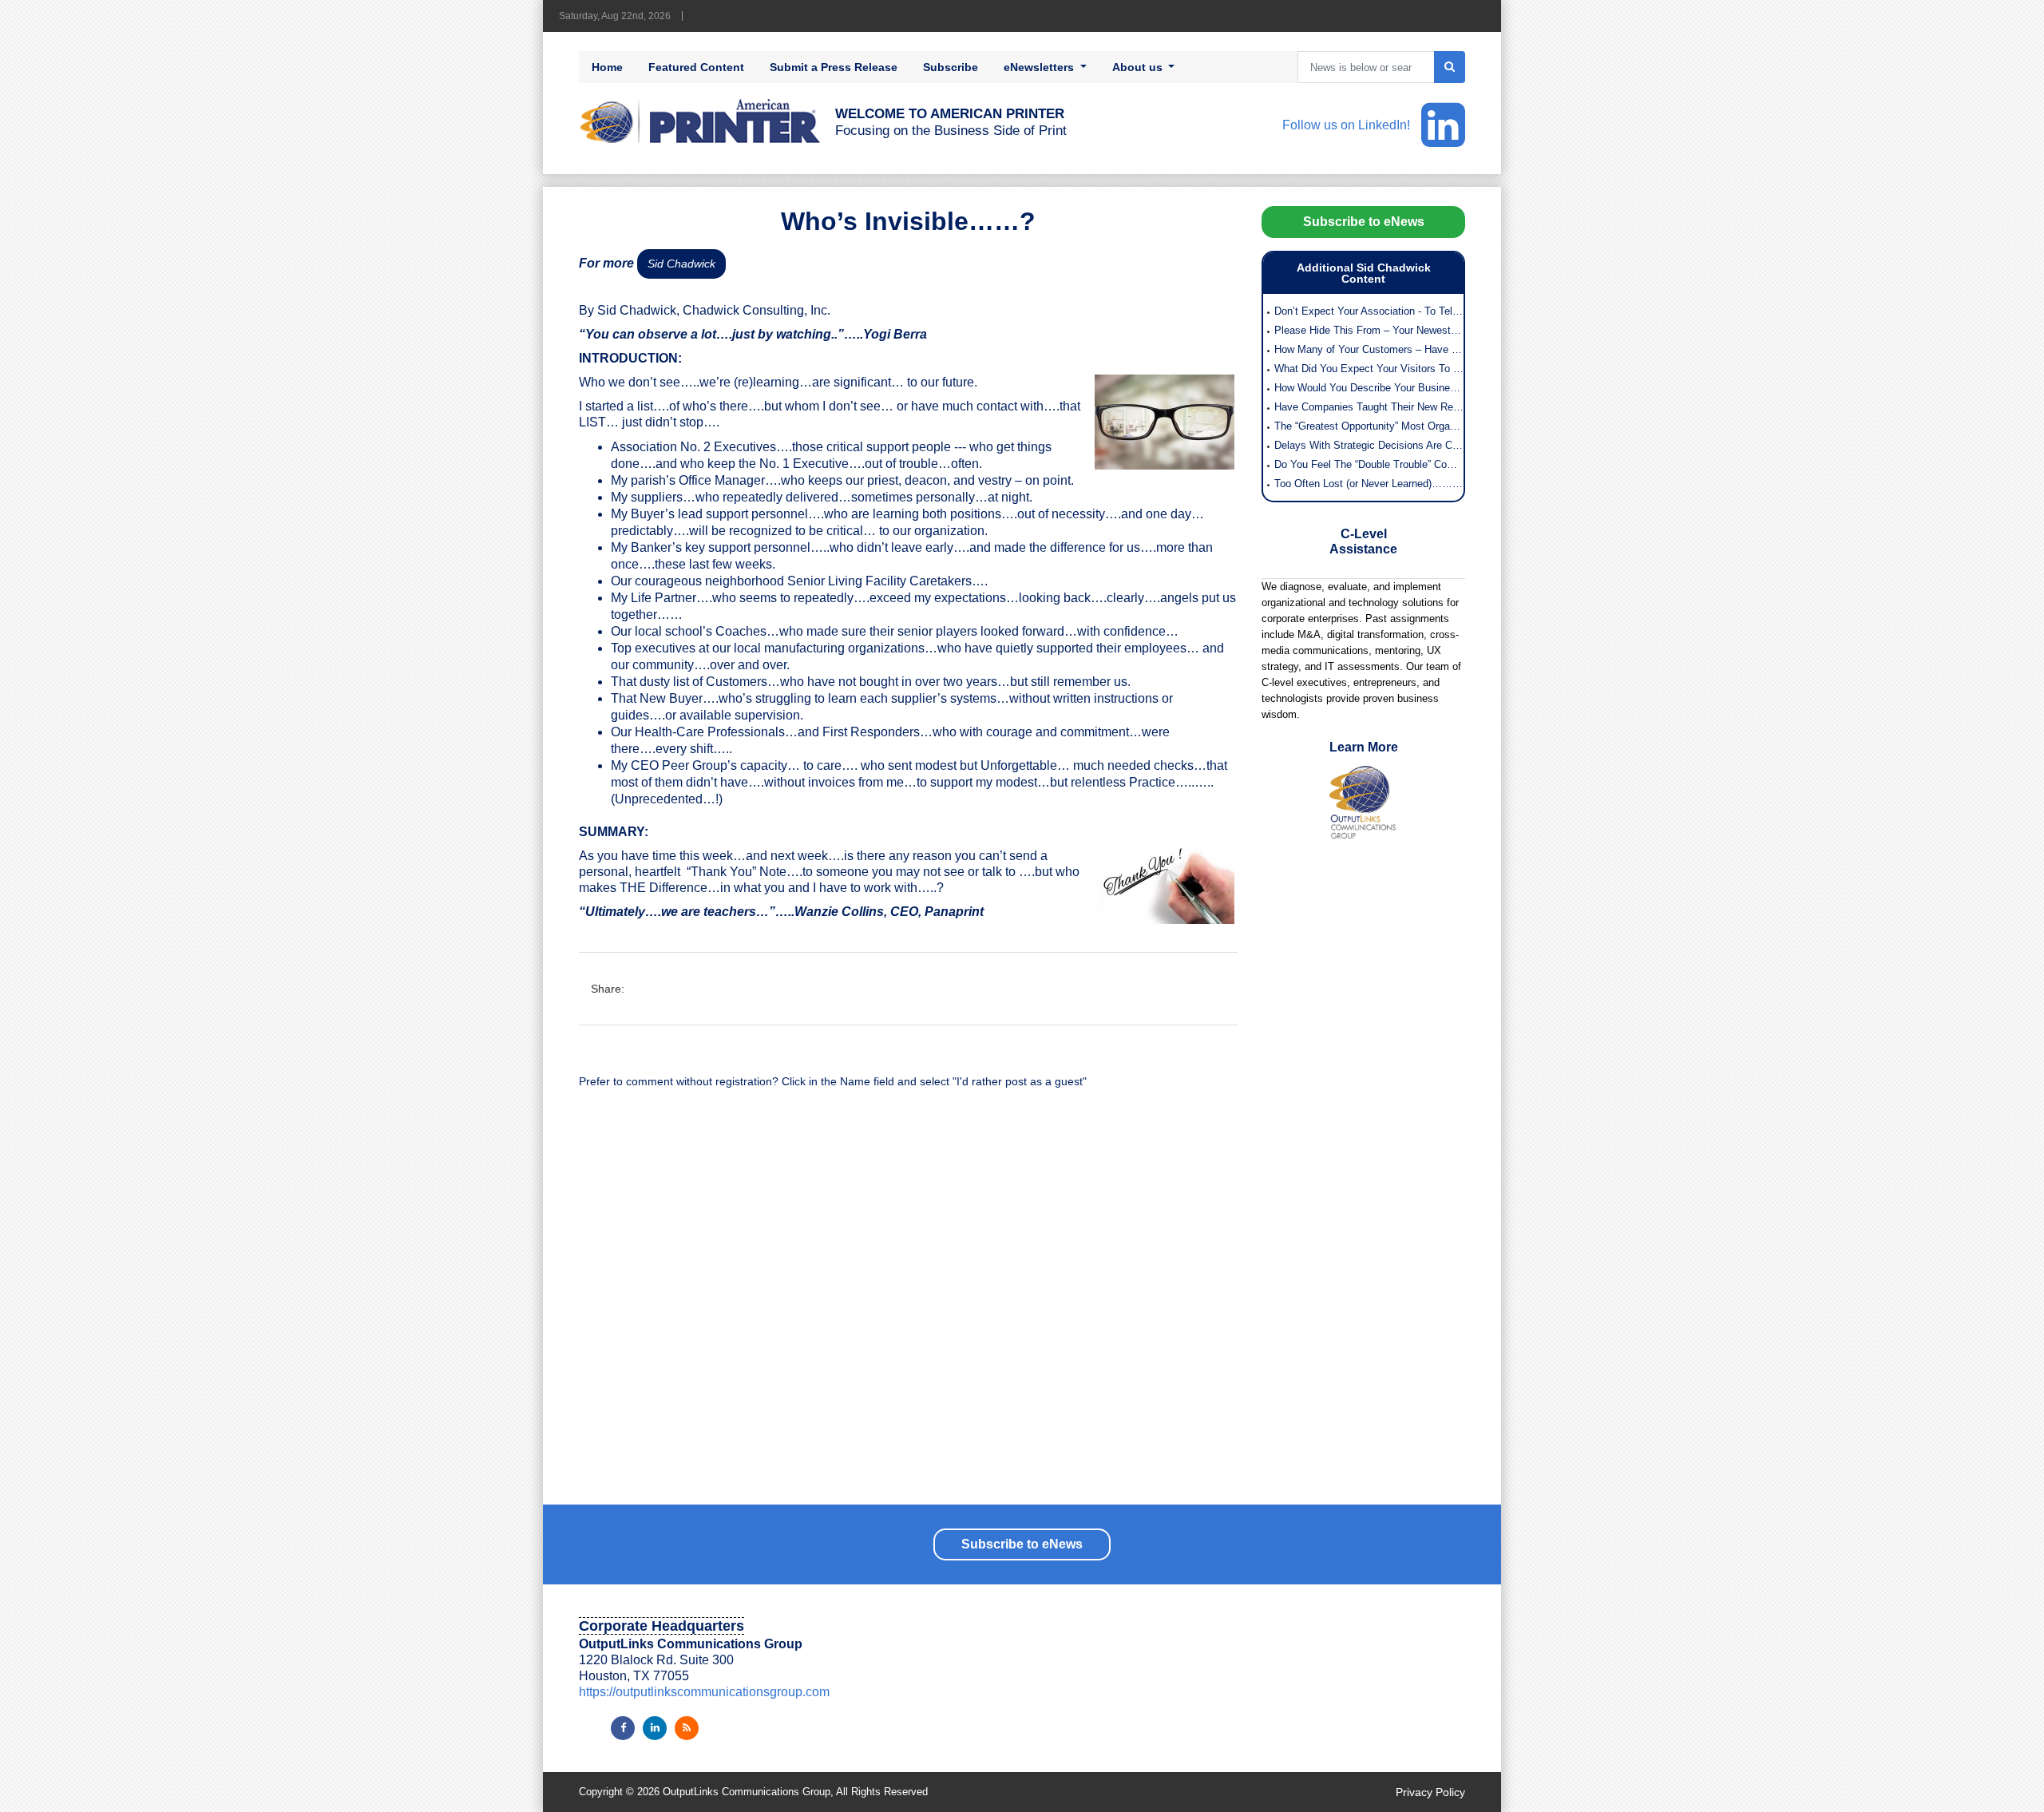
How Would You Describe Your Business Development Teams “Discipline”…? (1369, 388)
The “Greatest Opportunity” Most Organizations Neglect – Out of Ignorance (1369, 426)
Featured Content (696, 67)
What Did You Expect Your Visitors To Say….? (1369, 369)
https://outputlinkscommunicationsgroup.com (704, 1692)
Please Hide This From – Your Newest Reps (1369, 330)
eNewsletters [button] (1040, 67)
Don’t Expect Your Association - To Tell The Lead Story (1369, 311)
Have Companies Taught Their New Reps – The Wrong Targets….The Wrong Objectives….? (1369, 407)
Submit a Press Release (834, 67)
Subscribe (951, 67)
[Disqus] (908, 1305)
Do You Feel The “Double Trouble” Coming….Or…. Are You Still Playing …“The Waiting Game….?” (1369, 464)
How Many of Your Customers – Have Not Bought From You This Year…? (1369, 349)
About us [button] (1139, 67)
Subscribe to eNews (1364, 222)
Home (607, 67)
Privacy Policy (1430, 1792)
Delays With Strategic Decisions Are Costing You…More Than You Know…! (1369, 445)
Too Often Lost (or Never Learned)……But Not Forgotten (1369, 484)
